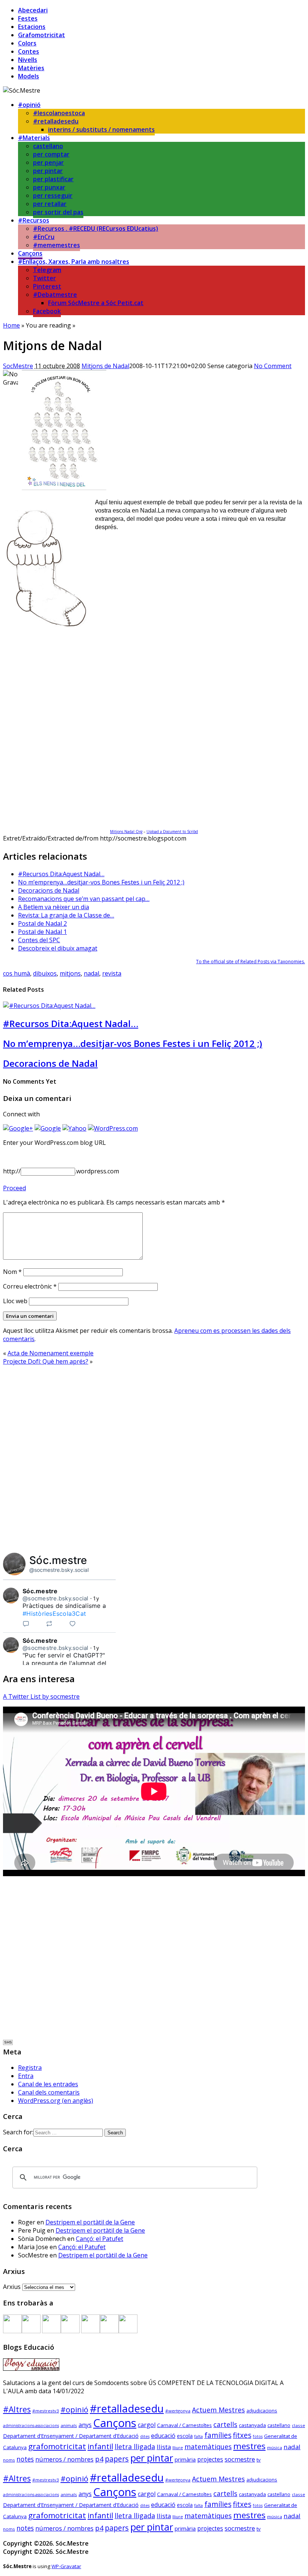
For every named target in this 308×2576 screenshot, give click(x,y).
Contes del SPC (39, 940)
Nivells (28, 60)
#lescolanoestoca (59, 113)
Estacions (32, 27)
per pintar (48, 171)
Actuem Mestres (218, 2410)
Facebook (47, 311)
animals (69, 2425)
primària (185, 2459)
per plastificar (53, 179)
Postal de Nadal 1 (42, 932)
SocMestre (18, 366)
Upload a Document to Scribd (172, 832)
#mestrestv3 (46, 2411)
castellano (48, 146)
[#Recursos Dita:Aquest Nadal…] (49, 1006)
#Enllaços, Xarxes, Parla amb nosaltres (74, 262)
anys (85, 2425)
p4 (99, 2459)
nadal (91, 973)
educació (163, 2436)
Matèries (31, 68)
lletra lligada (135, 2447)
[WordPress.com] (113, 1128)
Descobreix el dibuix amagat (58, 948)
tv (259, 2460)
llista (164, 2447)
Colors (27, 43)
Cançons (30, 253)
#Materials (34, 138)
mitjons (70, 973)
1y (96, 1598)
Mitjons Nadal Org (126, 832)
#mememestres (57, 245)
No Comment (273, 366)
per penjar (48, 162)
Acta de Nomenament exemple (51, 1353)
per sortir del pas (58, 212)
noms (9, 2460)
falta (199, 2436)
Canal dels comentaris (49, 2092)
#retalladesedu (56, 121)
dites (145, 2436)
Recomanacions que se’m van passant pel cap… (84, 899)
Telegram (47, 270)
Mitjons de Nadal (105, 366)
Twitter (45, 278)
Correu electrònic (30, 1286)
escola (185, 2436)
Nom (12, 1272)
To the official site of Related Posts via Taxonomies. (251, 962)
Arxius (12, 2287)
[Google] (48, 1128)
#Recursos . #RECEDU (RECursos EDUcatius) (96, 229)
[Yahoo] (74, 1128)
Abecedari (33, 10)
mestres (249, 2446)
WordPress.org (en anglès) (56, 2101)
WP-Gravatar (66, 2566)
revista (112, 973)
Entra (26, 2076)
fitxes (242, 2435)
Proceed (14, 1188)
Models (29, 76)
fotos (258, 2436)
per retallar (50, 204)
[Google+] (18, 1128)
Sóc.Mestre (29, 391)
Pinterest (47, 286)
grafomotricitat (57, 2446)
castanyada (252, 2425)
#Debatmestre (55, 295)
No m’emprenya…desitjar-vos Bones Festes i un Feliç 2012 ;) (101, 882)
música (275, 2447)
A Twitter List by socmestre (41, 1696)
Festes (28, 18)
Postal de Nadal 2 (42, 923)
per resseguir (53, 195)
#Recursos (34, 220)
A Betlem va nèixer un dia (54, 907)
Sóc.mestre (58, 1560)
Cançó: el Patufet (100, 2239)
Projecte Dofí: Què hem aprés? (46, 1361)
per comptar (51, 154)
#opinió (29, 105)
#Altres (17, 2409)
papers (117, 2459)
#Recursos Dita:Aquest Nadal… (61, 874)
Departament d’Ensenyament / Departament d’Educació (71, 2436)
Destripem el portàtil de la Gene (90, 2222)
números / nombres (64, 2459)
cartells (225, 2424)
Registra (30, 2068)
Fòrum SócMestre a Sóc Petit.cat (96, 303)
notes (25, 2459)
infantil (100, 2446)
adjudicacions (262, 2411)
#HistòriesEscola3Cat (54, 1614)
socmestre (240, 2459)
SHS (8, 2042)
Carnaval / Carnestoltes (184, 2425)
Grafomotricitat (42, 35)
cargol (147, 2425)
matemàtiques (208, 2447)
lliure (178, 2447)
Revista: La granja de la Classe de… (66, 915)
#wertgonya (178, 2411)
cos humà (17, 973)
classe (298, 2425)
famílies (218, 2435)
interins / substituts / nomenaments (101, 129)
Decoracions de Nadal (49, 890)
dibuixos (45, 973)
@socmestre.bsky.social (59, 1570)
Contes (29, 51)
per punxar (49, 187)
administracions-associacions (31, 2426)
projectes (210, 2459)
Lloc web (15, 1301)
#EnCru (44, 237)
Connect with (21, 1114)
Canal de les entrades (48, 2084)
